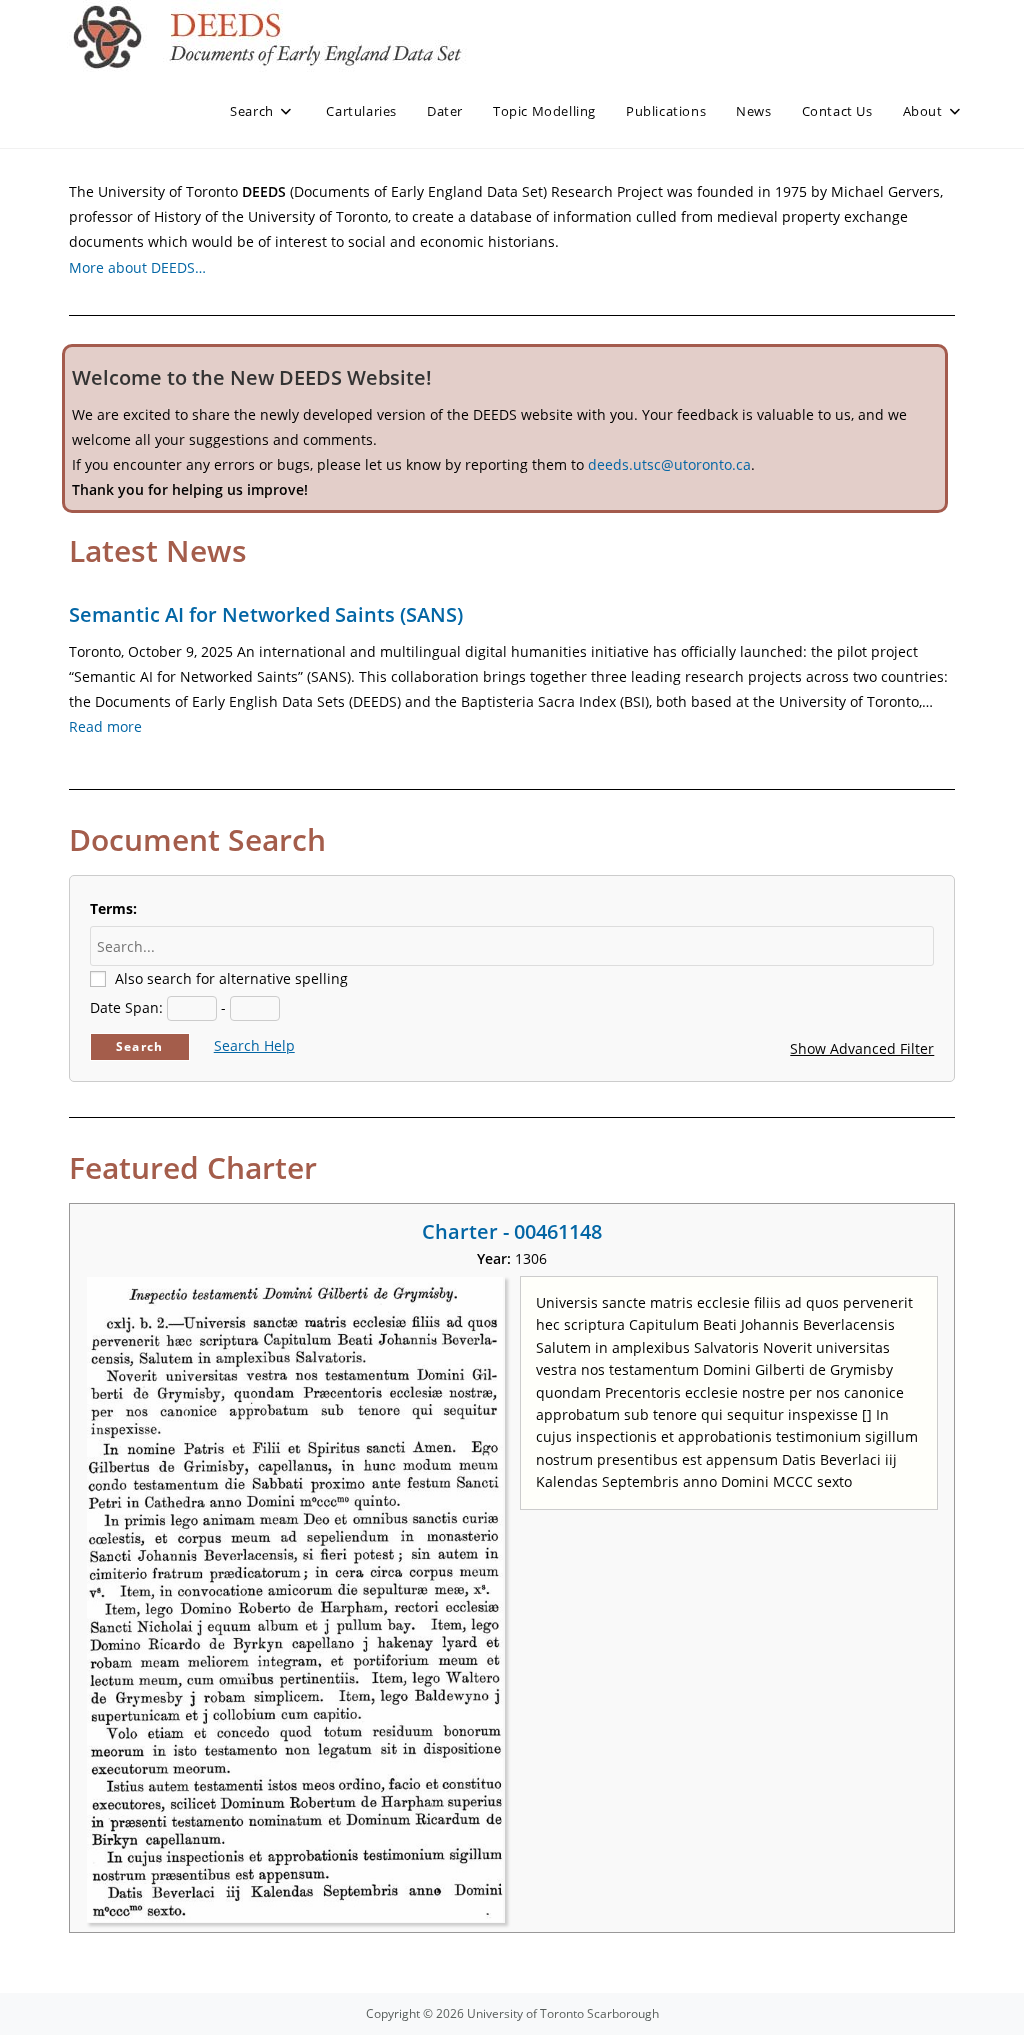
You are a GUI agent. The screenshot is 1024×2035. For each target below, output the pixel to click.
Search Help (254, 1045)
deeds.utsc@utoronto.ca (669, 464)
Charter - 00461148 (512, 1231)
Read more (105, 726)
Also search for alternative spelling (231, 978)
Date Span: (126, 1007)
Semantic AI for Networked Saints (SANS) (266, 614)
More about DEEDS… (137, 267)
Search (139, 1046)
